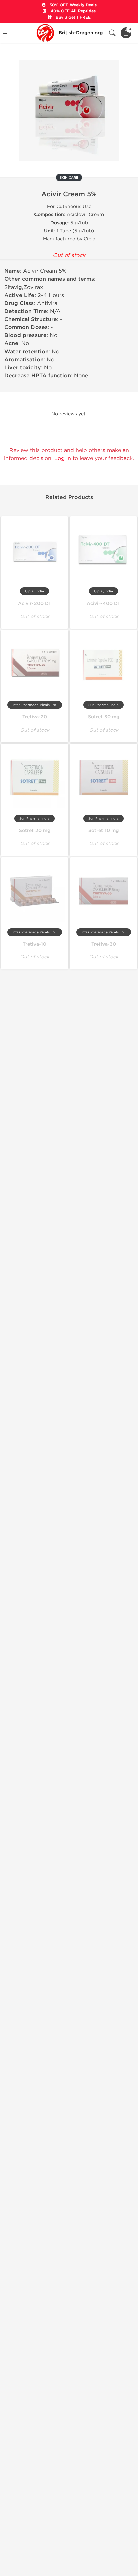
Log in (63, 458)
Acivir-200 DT (35, 603)
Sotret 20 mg (35, 831)
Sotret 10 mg (103, 831)
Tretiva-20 (35, 717)
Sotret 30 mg (104, 717)
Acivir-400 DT (103, 603)
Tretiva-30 (104, 944)
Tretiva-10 (34, 944)
